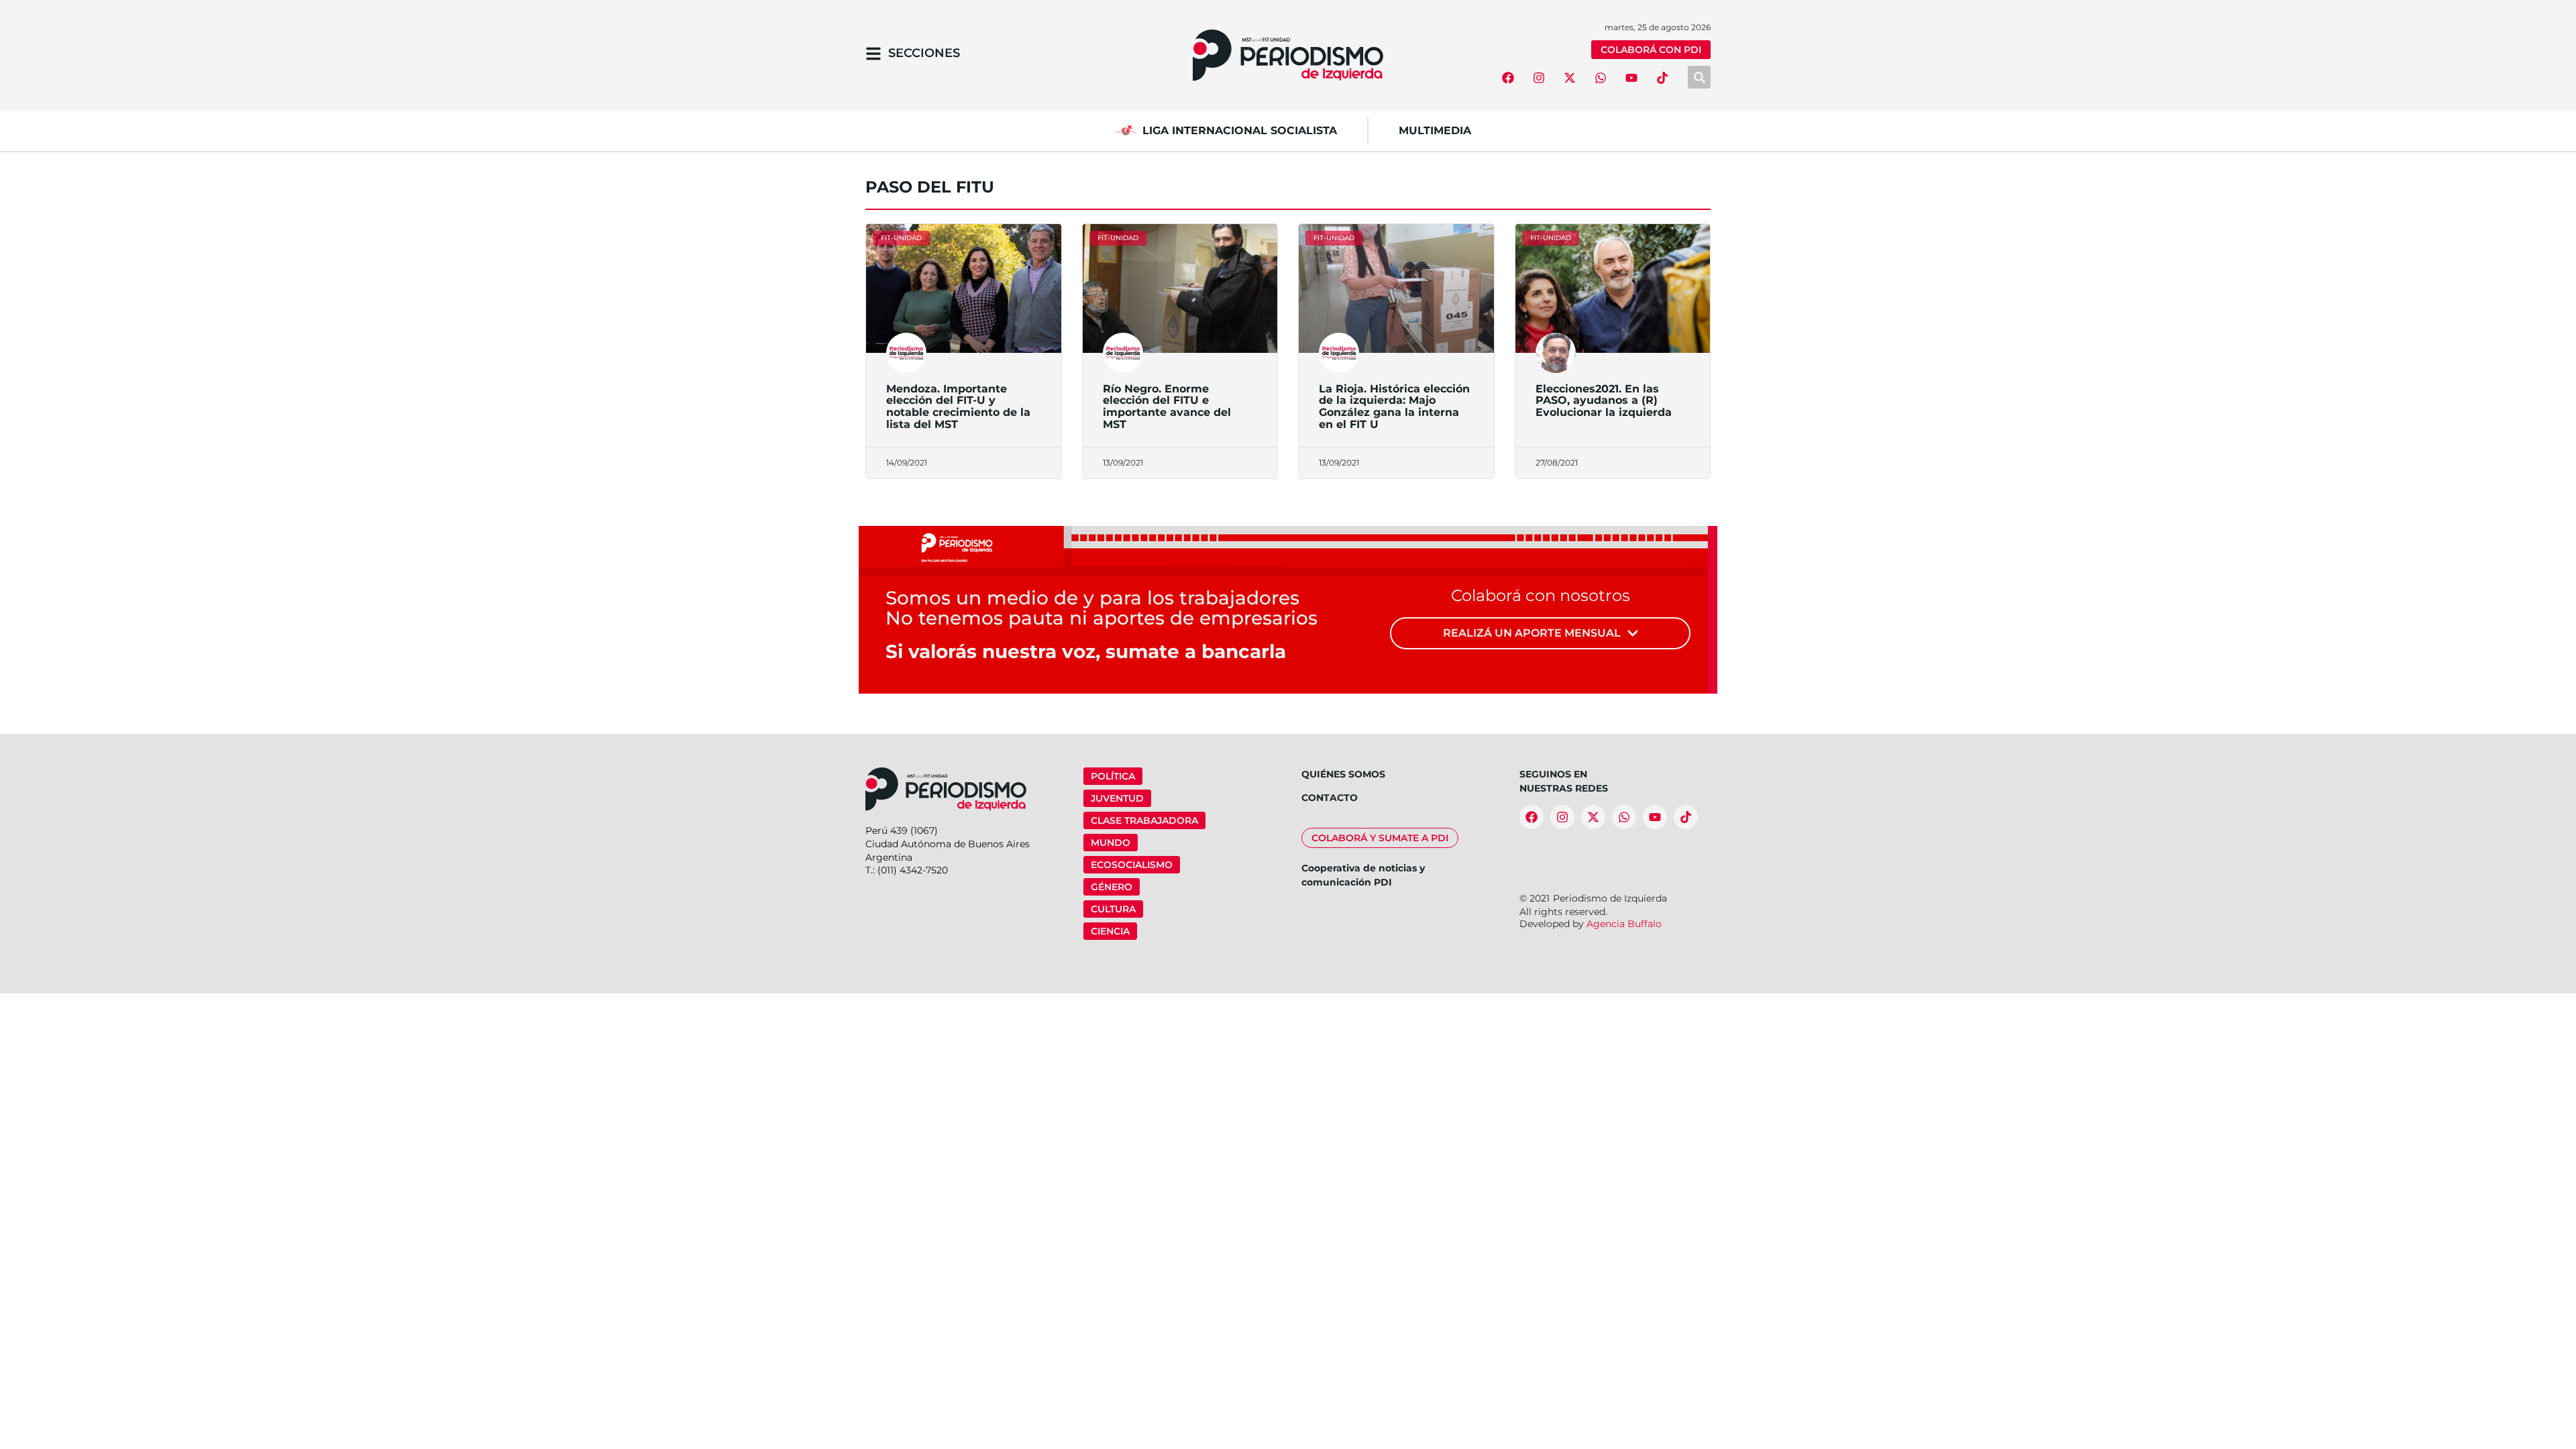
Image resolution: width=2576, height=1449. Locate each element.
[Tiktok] (1662, 78)
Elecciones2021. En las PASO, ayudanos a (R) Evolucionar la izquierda (1604, 400)
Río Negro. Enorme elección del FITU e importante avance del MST (1167, 407)
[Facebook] (1508, 78)
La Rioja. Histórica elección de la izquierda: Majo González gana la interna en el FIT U (1394, 407)
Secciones (924, 53)
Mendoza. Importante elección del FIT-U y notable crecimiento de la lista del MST (958, 407)
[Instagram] (1539, 78)
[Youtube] (1631, 78)
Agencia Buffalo (1624, 924)
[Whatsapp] (1601, 78)
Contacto (1330, 798)
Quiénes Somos (1343, 774)
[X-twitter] (1570, 78)
